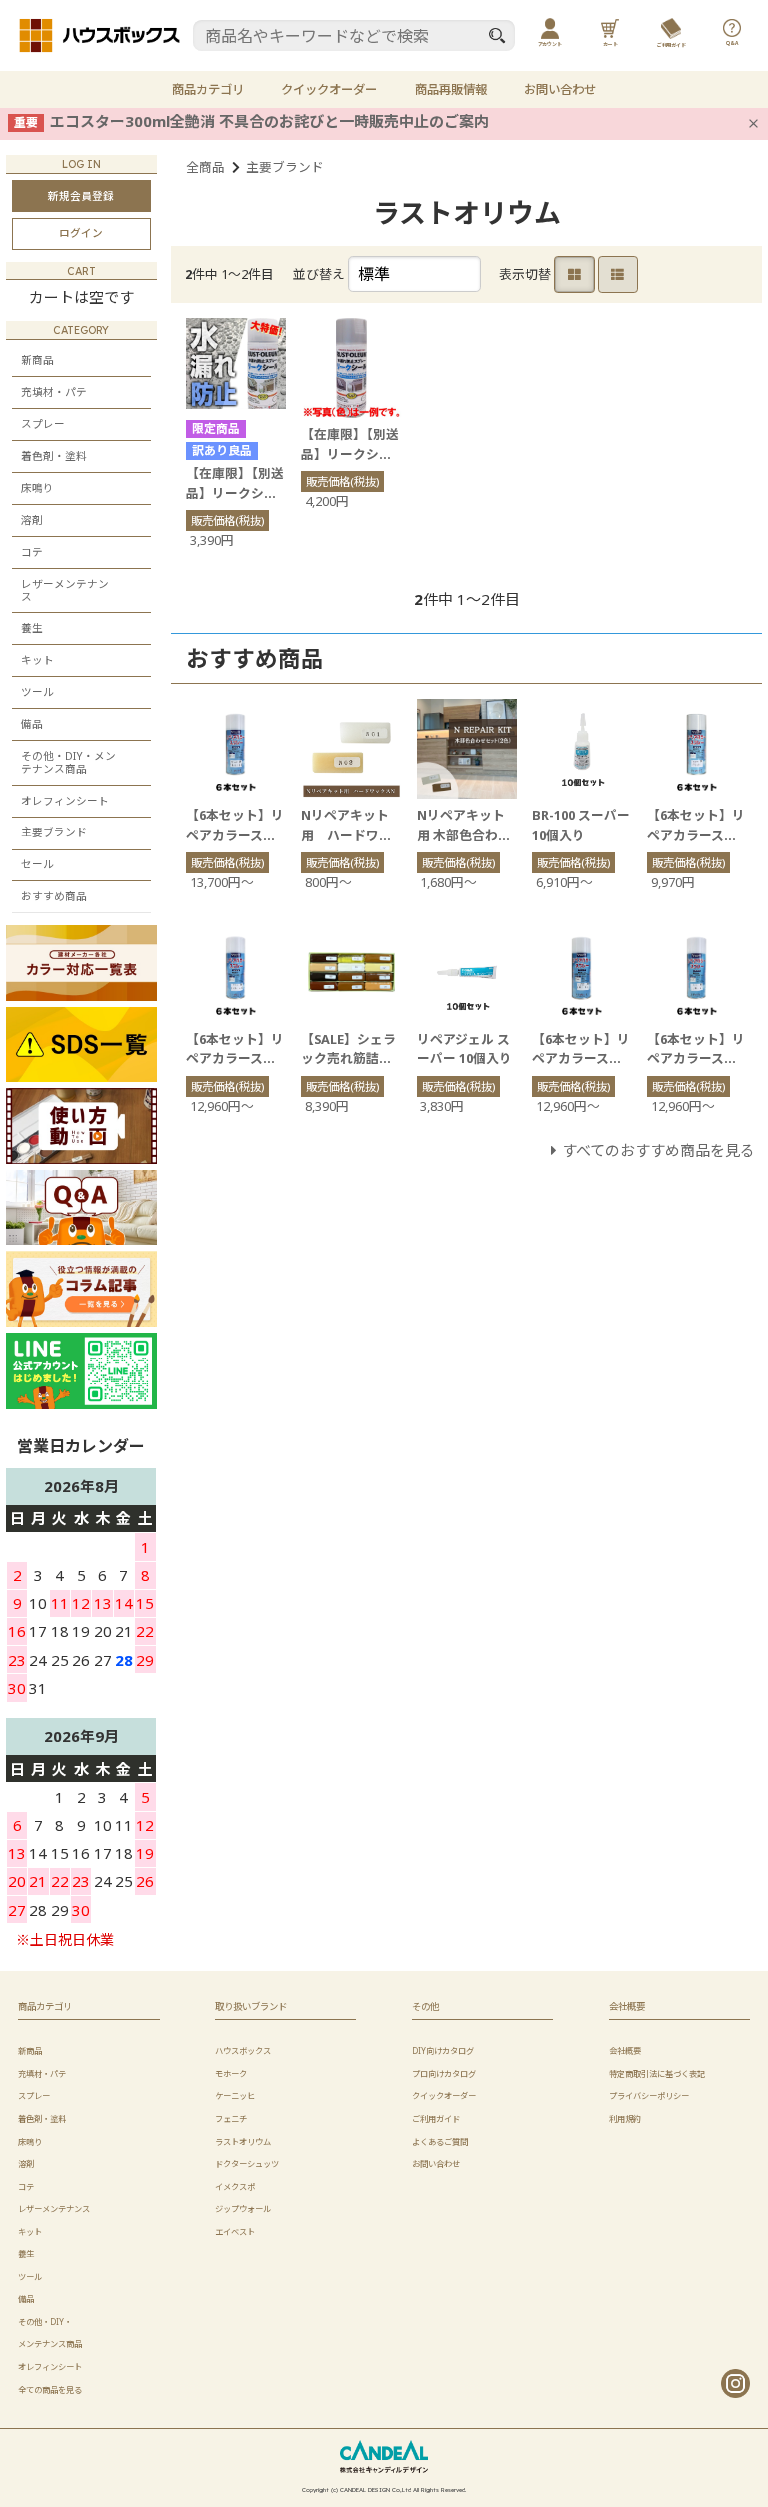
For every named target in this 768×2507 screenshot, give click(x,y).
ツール (37, 692)
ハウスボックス (243, 2050)
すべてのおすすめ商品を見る (658, 1150)
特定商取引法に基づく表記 (657, 2073)
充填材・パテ (54, 392)
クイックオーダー (329, 89)
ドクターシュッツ (247, 2163)
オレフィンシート (65, 801)
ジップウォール (243, 2208)
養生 (32, 628)
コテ (32, 552)
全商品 (205, 167)
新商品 (37, 360)
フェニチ (231, 2118)
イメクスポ (235, 2186)
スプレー (43, 424)
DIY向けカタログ (443, 2050)
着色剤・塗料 (54, 456)
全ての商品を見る (50, 2389)
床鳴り (37, 488)
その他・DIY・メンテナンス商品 (68, 762)
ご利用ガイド (436, 2118)
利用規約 (625, 2118)
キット (37, 660)
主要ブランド (285, 167)
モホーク (231, 2073)
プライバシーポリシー (649, 2095)
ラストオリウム (243, 2141)
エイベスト (235, 2231)
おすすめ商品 (54, 896)
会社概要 (625, 2050)
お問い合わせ (560, 89)
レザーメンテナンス (65, 590)
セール (37, 864)
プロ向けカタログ (444, 2073)
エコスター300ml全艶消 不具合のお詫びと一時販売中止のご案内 (269, 121)
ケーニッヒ (235, 2095)
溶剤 (32, 520)
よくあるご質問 (440, 2141)
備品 (32, 724)
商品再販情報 (451, 89)
